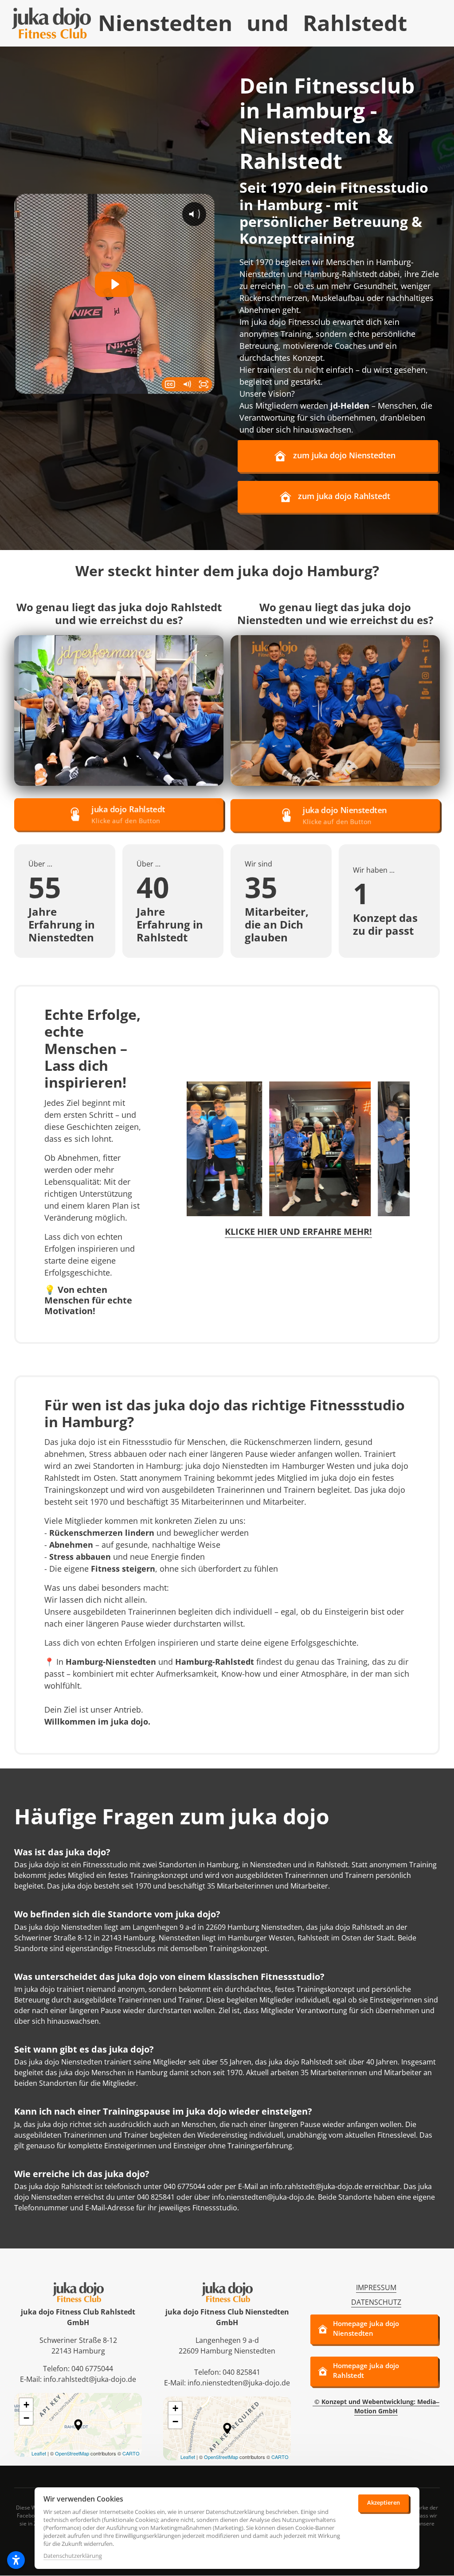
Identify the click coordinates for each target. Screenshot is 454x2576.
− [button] (26, 2418)
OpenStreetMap (72, 2453)
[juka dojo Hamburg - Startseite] (51, 23)
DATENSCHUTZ (376, 2302)
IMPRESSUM (376, 2287)
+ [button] (26, 2405)
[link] (119, 710)
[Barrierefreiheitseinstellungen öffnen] (16, 2560)
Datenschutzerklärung (73, 2556)
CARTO (131, 2453)
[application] (78, 2425)
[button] (78, 2425)
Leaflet (39, 2453)
